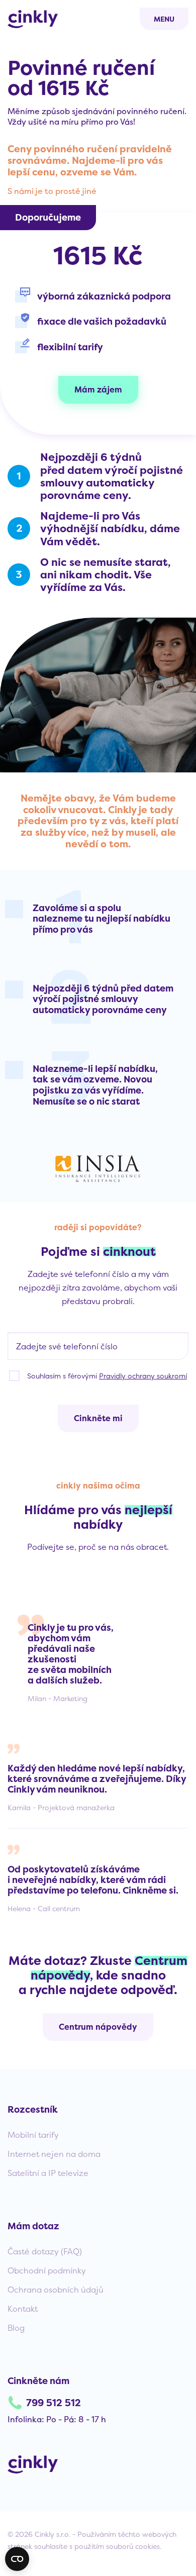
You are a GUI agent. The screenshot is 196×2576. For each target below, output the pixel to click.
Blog (16, 2328)
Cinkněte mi (98, 1418)
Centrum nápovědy (98, 2027)
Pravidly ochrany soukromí (143, 1376)
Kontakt (23, 2309)
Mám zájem (98, 389)
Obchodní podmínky (47, 2270)
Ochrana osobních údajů (56, 2290)
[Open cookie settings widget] (17, 2559)
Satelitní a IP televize (48, 2173)
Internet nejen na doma (54, 2154)
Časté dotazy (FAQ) (45, 2251)
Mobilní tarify (33, 2135)
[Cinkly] (33, 19)
